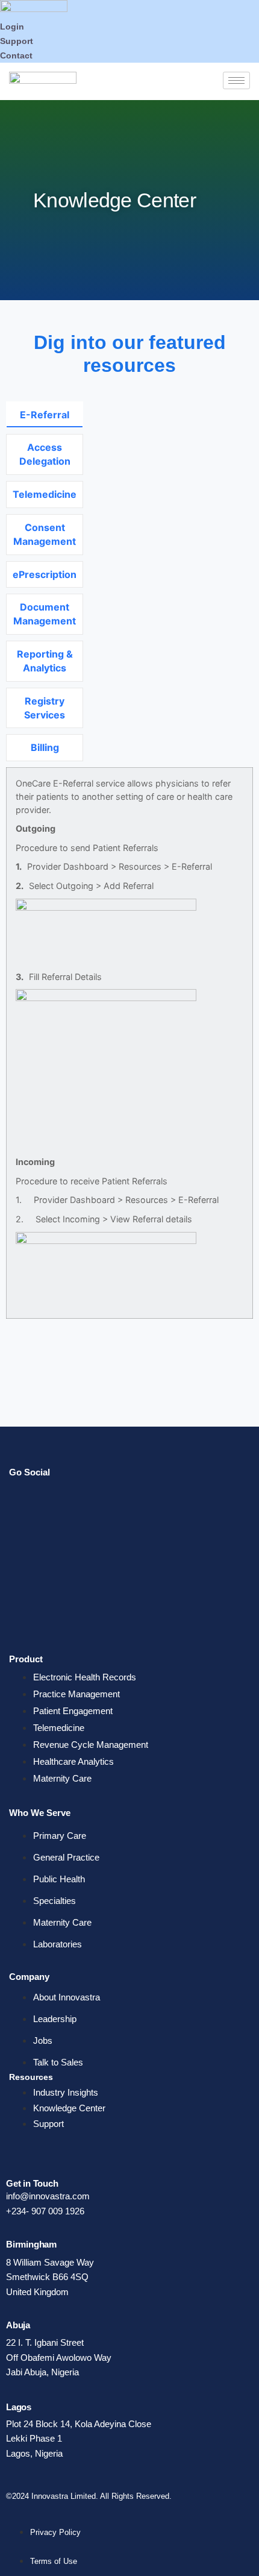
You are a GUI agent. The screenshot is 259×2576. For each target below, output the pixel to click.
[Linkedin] (24, 1536)
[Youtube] (24, 1574)
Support (17, 41)
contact (16, 55)
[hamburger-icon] (236, 80)
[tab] (45, 415)
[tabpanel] (129, 1061)
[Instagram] (24, 1613)
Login (12, 27)
